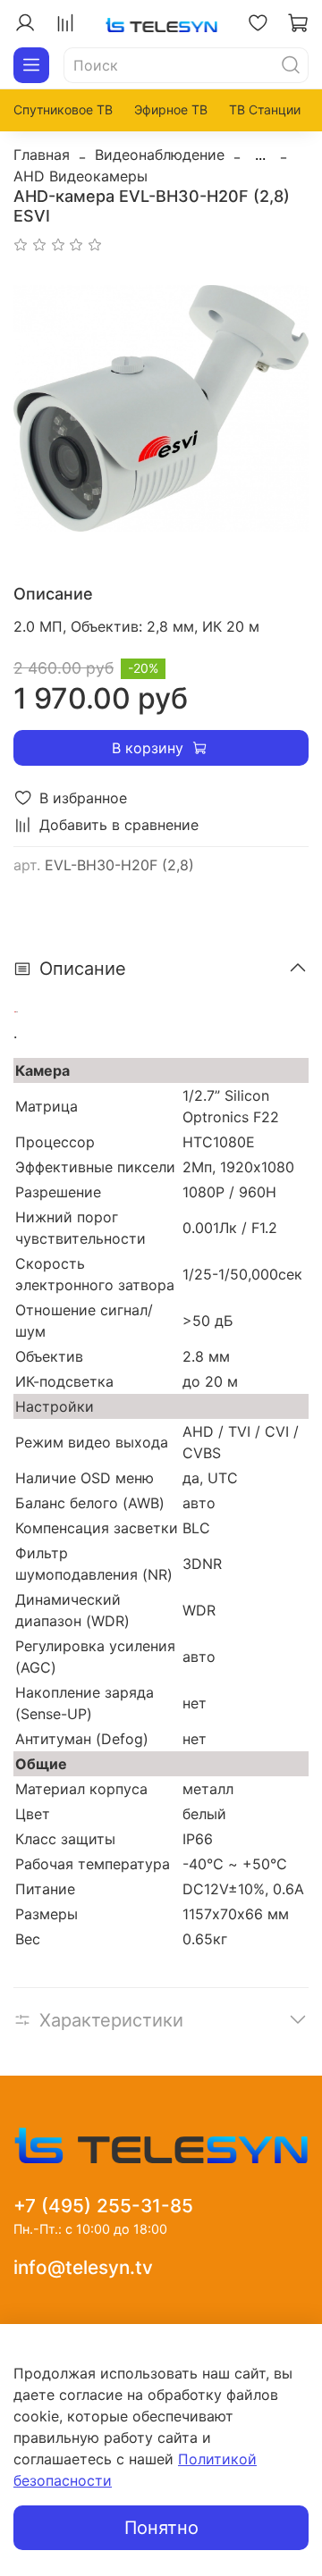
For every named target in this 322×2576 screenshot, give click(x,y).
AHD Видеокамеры (80, 176)
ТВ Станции (265, 109)
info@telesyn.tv (83, 2267)
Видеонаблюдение (160, 155)
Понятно (161, 2528)
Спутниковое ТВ (63, 109)
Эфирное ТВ (171, 109)
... (260, 155)
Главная (42, 155)
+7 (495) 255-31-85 (103, 2206)
